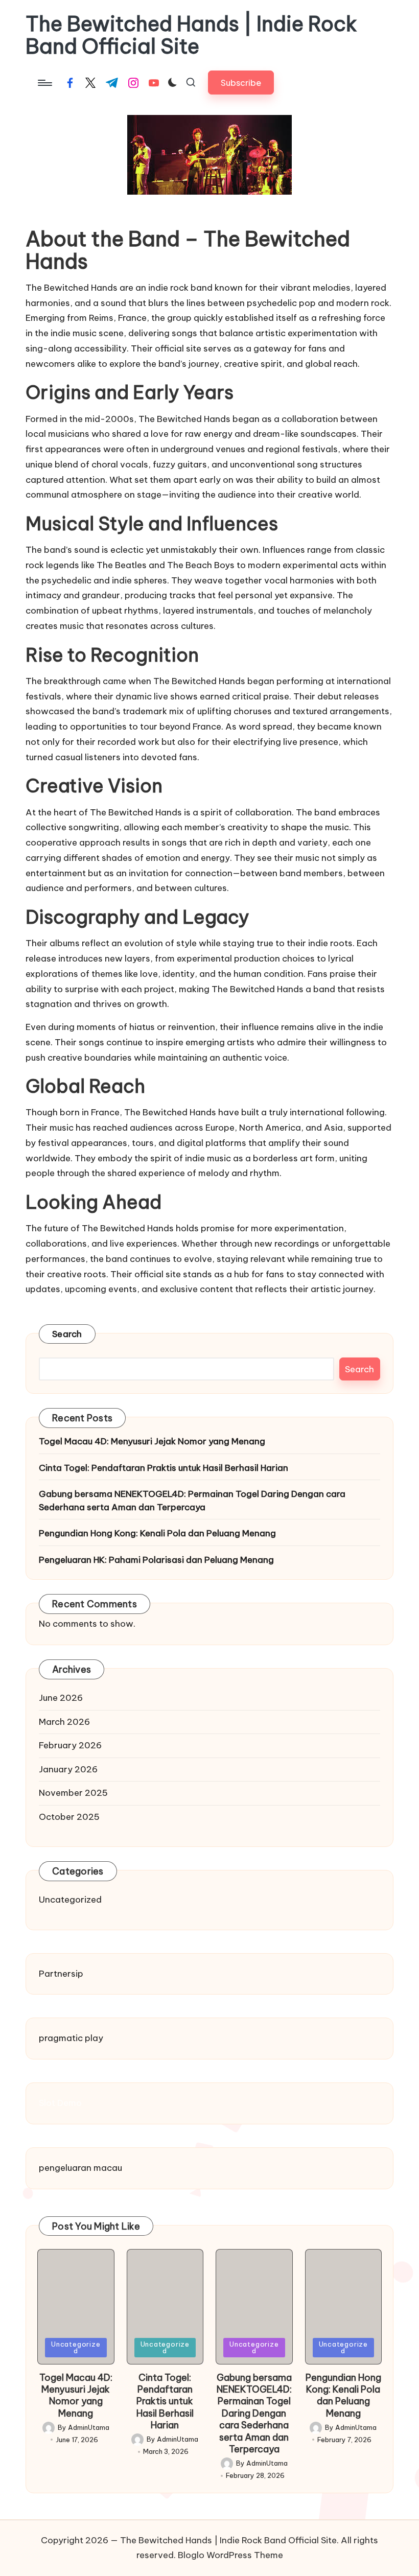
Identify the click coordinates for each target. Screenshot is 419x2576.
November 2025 (73, 1793)
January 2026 (68, 1769)
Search (67, 1334)
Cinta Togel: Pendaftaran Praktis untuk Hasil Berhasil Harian (164, 1468)
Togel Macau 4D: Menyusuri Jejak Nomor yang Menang (152, 1441)
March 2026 (64, 1722)
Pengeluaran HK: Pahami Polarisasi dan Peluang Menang (156, 1560)
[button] (241, 83)
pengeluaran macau (80, 2168)
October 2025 (69, 1817)
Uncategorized (70, 1900)
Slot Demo (60, 2103)
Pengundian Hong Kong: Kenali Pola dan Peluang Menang (157, 1533)
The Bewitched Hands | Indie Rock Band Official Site (191, 35)
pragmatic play (71, 2038)
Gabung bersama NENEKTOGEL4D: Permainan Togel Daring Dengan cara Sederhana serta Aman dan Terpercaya (192, 1501)
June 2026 (61, 1698)
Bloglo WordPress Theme (230, 2555)
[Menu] (44, 83)
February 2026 (70, 1745)
